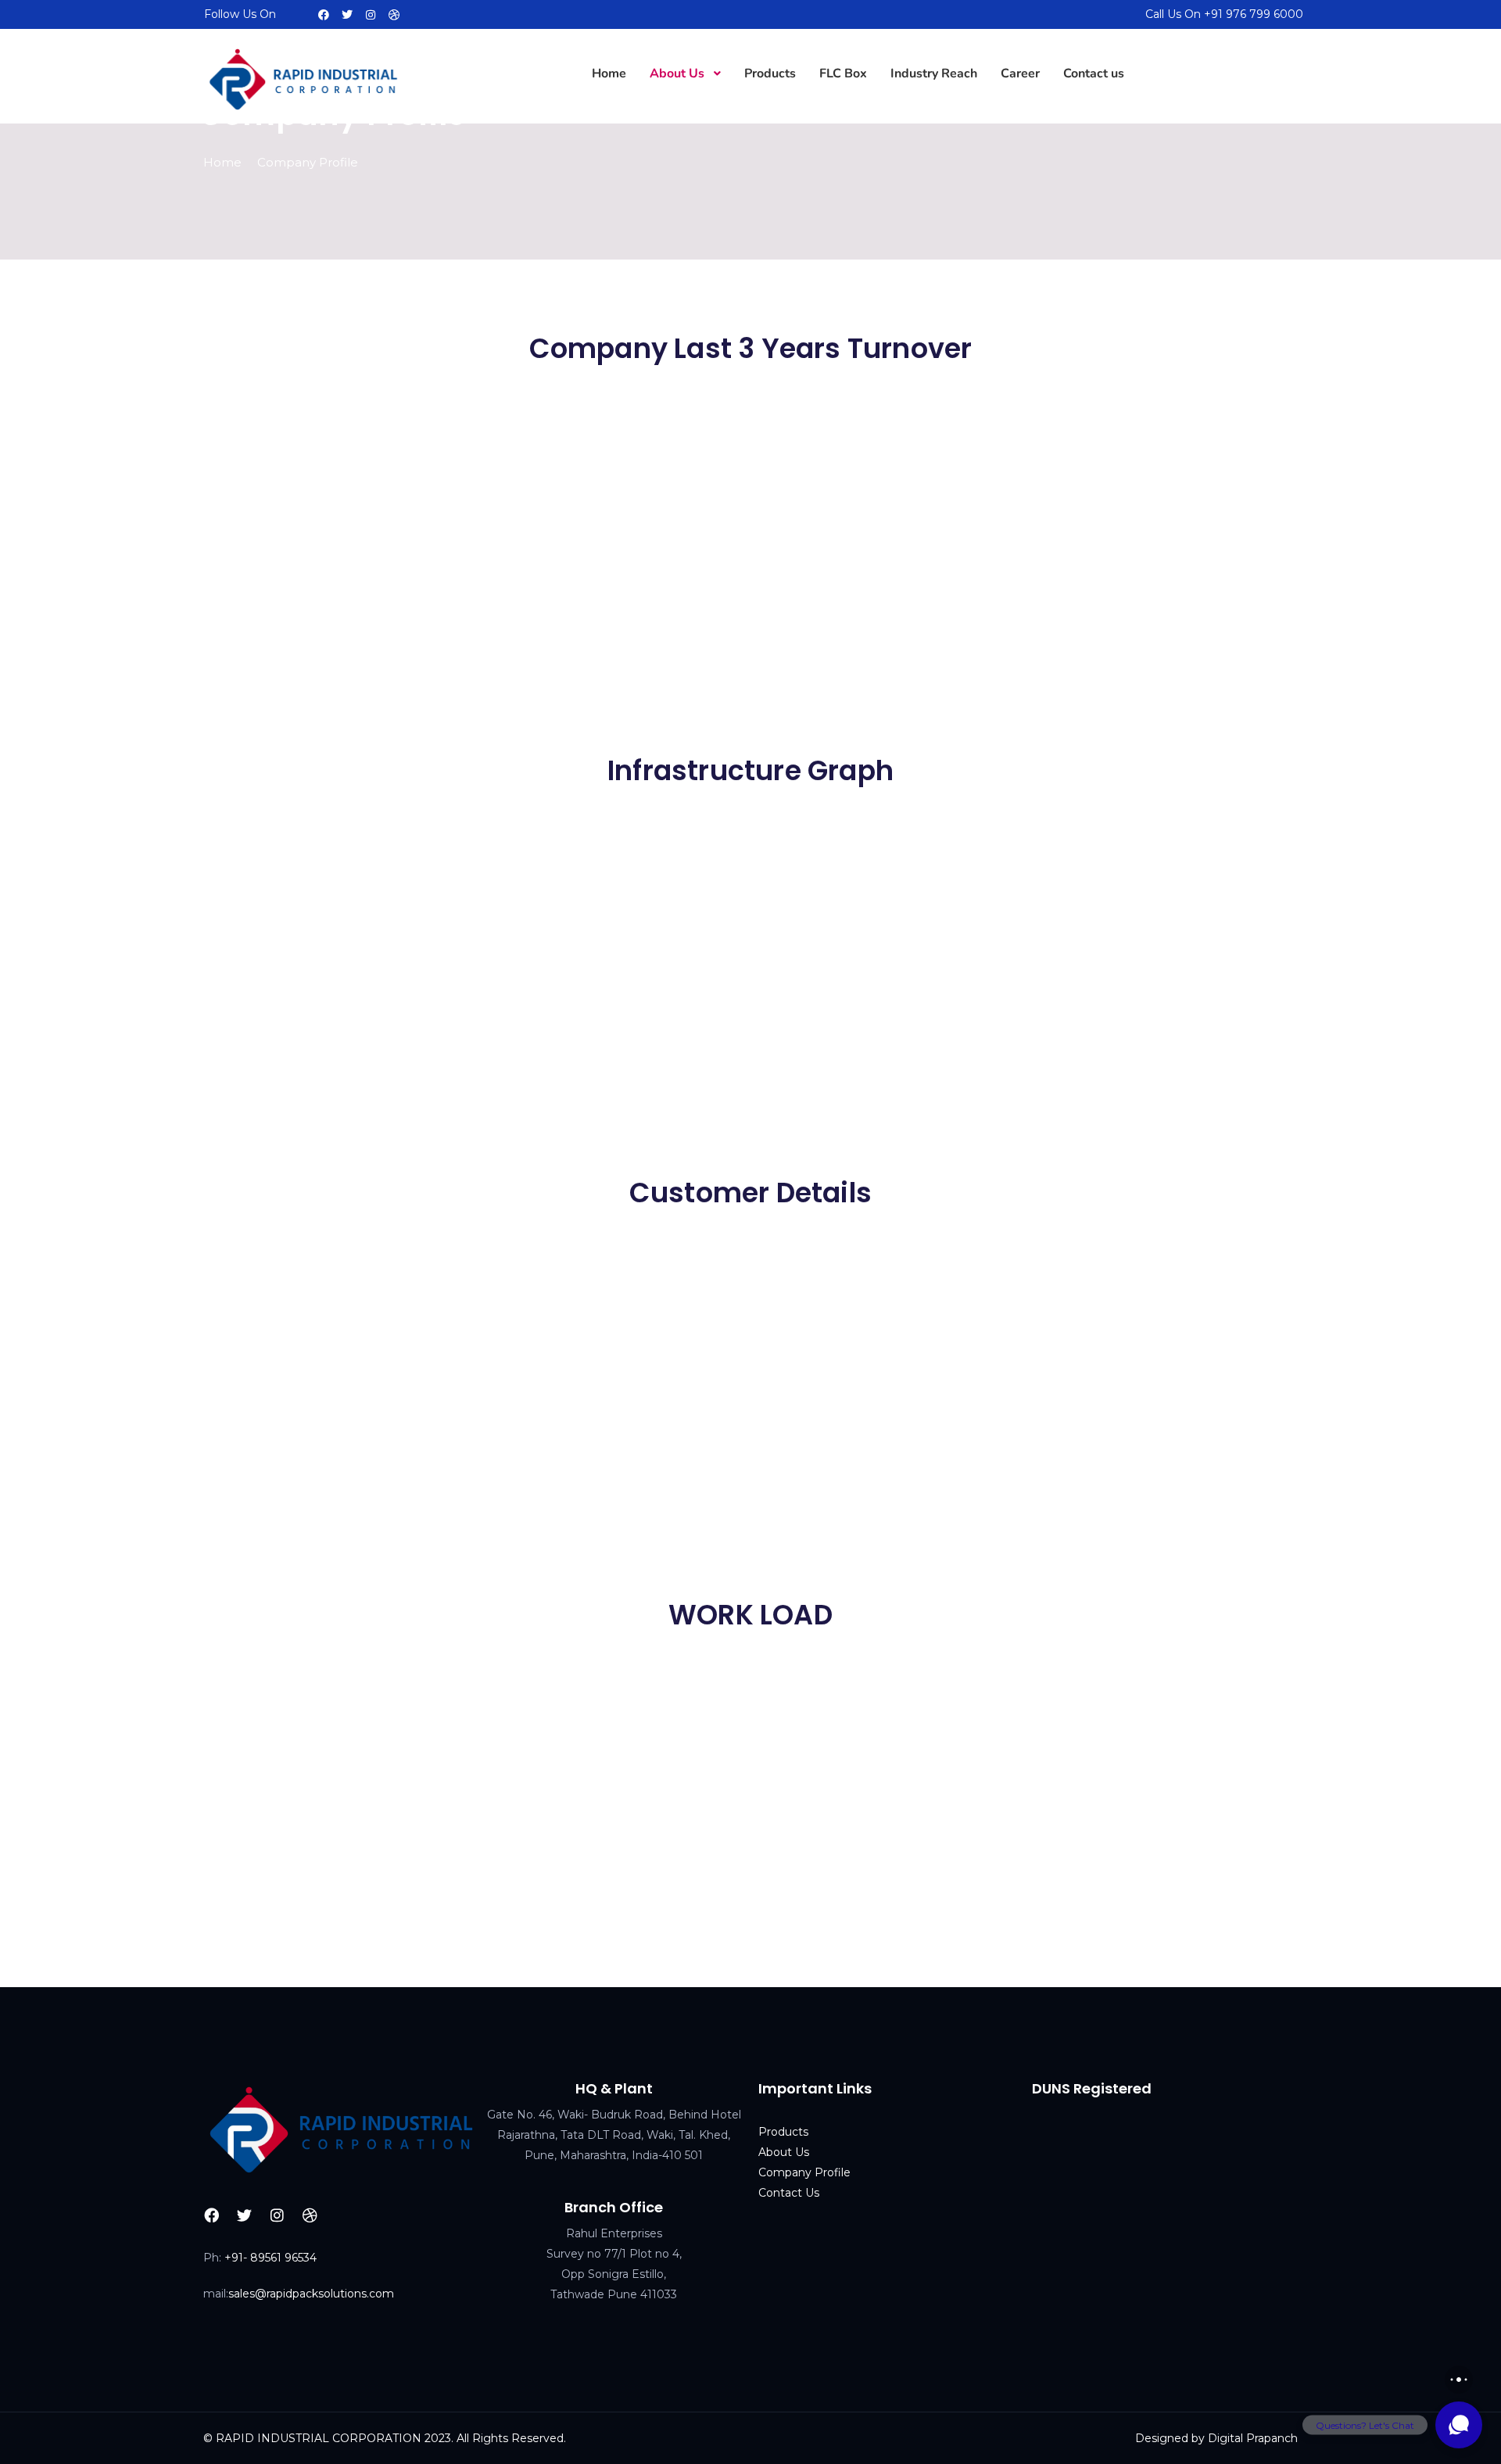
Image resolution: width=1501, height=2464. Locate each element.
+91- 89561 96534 (270, 2258)
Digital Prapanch (1253, 2438)
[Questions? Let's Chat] (1459, 2425)
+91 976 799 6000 (1254, 14)
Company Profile (804, 2172)
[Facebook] (324, 15)
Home (222, 162)
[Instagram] (371, 15)
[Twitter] (347, 15)
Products (783, 2132)
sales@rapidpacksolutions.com (311, 2294)
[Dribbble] (394, 15)
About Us (784, 2152)
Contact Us (789, 2193)
